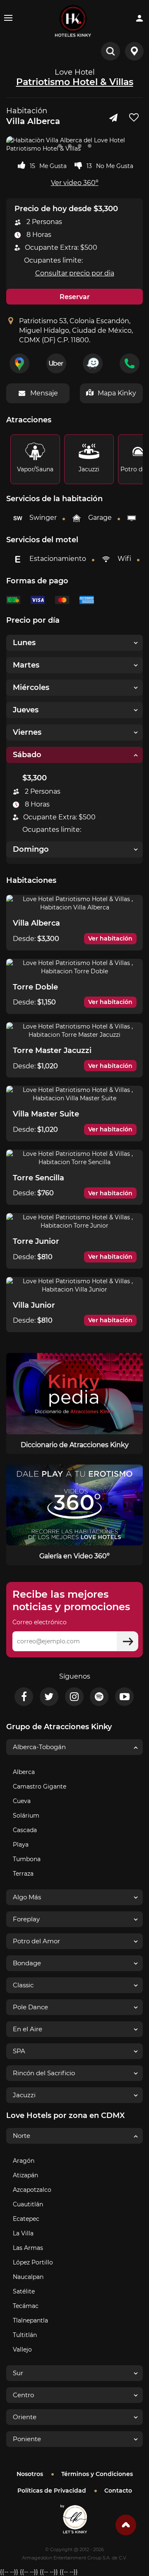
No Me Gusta (115, 166)
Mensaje (44, 393)
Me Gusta (53, 166)
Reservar (75, 297)
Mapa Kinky (117, 393)
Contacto (118, 2491)
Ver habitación (110, 938)
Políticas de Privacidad (52, 2491)
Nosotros (30, 2474)
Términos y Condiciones (97, 2474)
